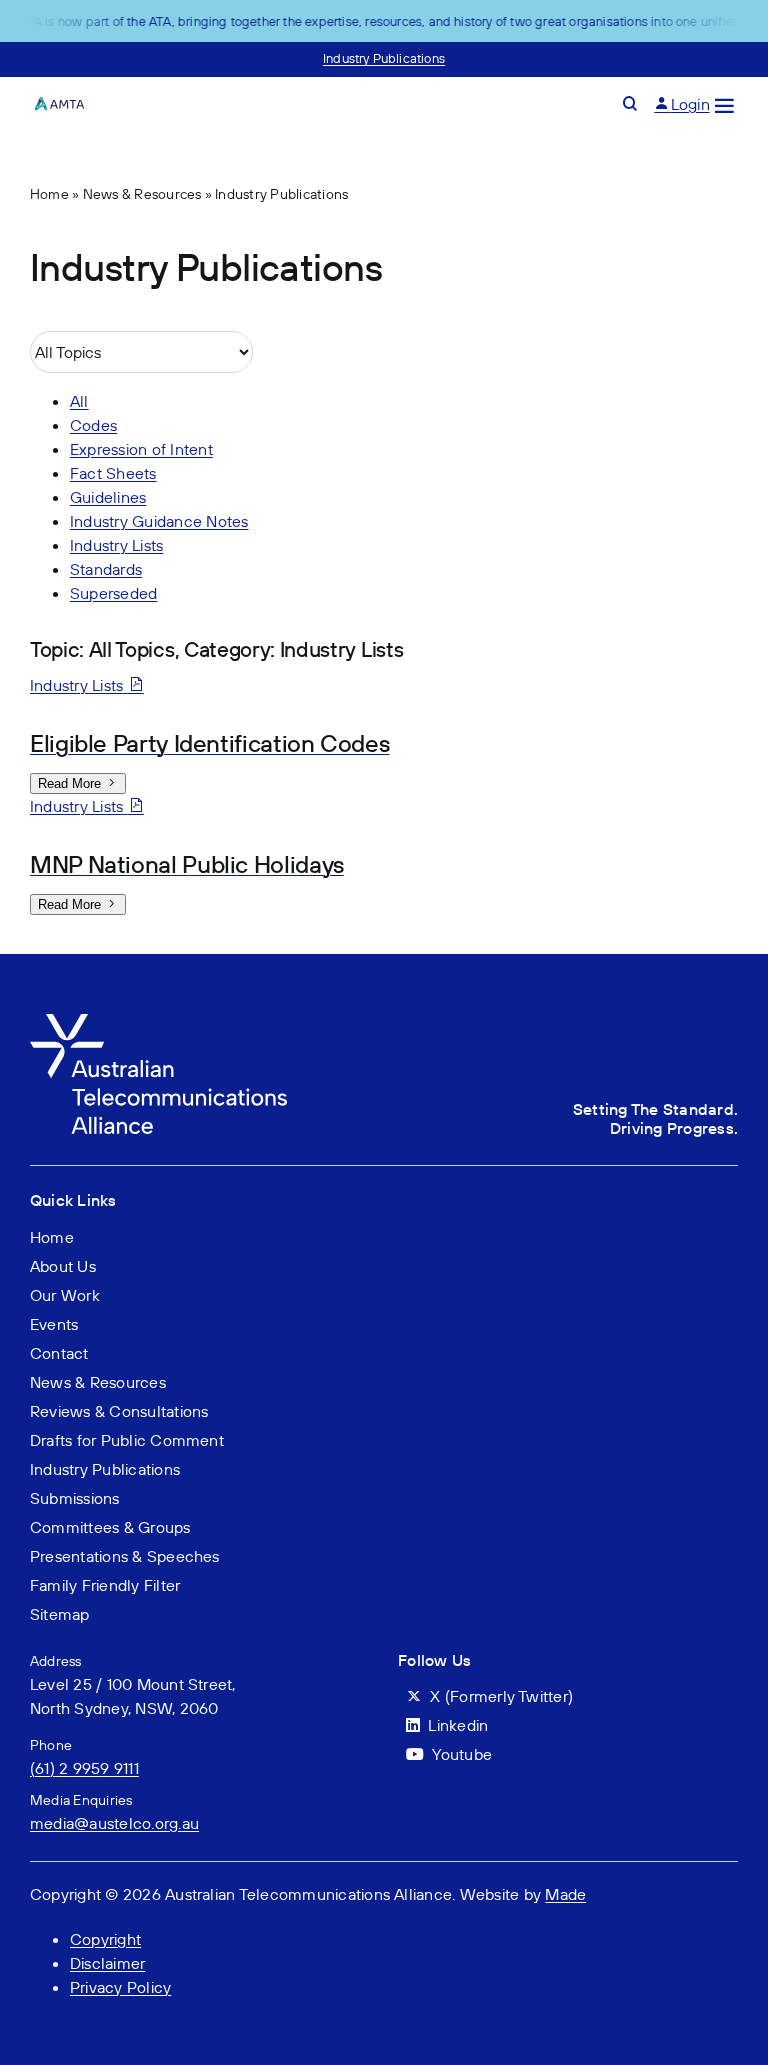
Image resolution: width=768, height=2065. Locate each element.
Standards (106, 569)
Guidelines (108, 497)
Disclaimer (107, 1963)
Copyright (105, 1939)
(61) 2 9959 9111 (84, 1768)
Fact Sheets (113, 473)
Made (565, 1894)
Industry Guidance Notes (159, 521)
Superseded (113, 593)
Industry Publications (384, 58)
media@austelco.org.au (114, 1823)
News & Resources (142, 194)
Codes (93, 425)
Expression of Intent (141, 449)
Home (49, 194)
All (79, 401)
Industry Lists (116, 545)
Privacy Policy (120, 1987)
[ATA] (158, 1022)
